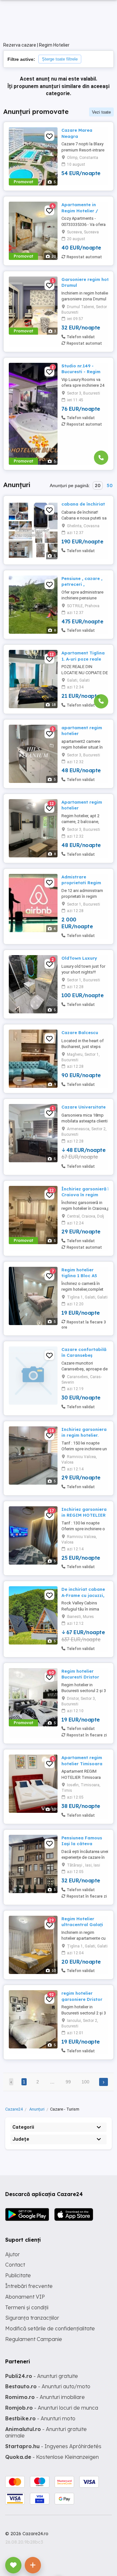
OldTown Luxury (79, 958)
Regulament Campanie (34, 2339)
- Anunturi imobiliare (45, 2397)
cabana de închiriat (83, 504)
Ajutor (13, 2254)
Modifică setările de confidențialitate (50, 2328)
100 (85, 2082)
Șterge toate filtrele (60, 59)
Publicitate (18, 2275)
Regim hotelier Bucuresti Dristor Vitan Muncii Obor (81, 1677)
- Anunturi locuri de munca (52, 2408)
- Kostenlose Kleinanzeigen (52, 2457)
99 (68, 2082)
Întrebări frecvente (29, 2286)
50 (110, 485)
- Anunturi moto (40, 2418)
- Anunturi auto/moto (48, 2386)
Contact (15, 2265)
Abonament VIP (25, 2297)
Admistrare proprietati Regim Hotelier (81, 883)
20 (98, 485)
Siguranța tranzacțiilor (32, 2318)
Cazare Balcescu (80, 1032)
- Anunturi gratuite (42, 2376)
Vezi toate (101, 112)
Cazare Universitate (84, 1107)
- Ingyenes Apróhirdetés (53, 2446)
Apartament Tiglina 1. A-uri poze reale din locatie (83, 659)
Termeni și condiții (27, 2307)
